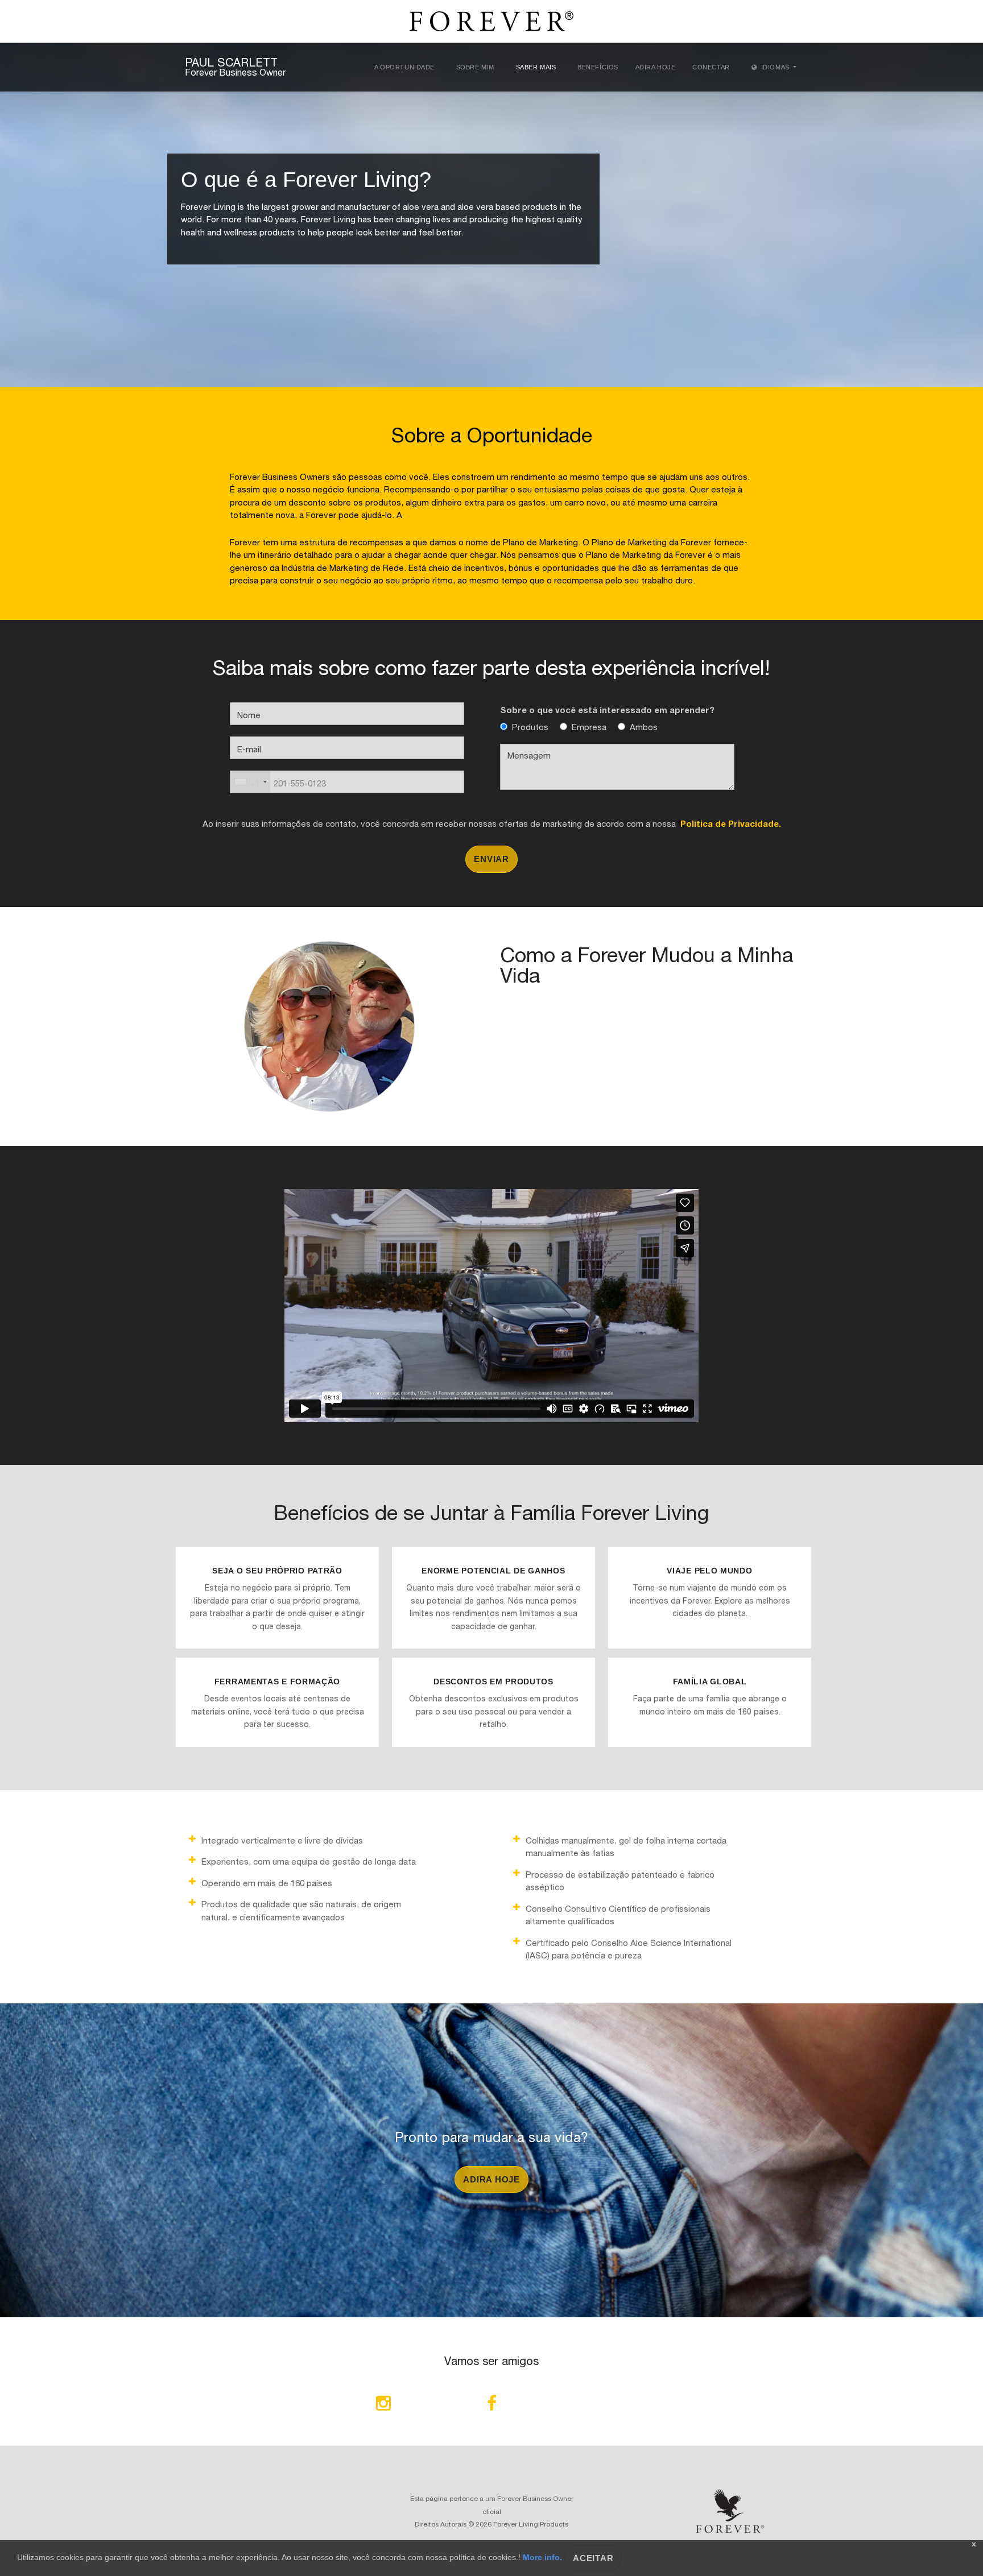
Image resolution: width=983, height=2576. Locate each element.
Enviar (491, 859)
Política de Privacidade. (728, 823)
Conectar (711, 67)
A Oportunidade (404, 67)
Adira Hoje (656, 67)
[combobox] (250, 782)
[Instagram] (383, 2405)
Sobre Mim (475, 67)
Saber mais (536, 67)
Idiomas (775, 67)
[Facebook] (492, 2405)
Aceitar (593, 2558)
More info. (542, 2557)
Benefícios (598, 67)
